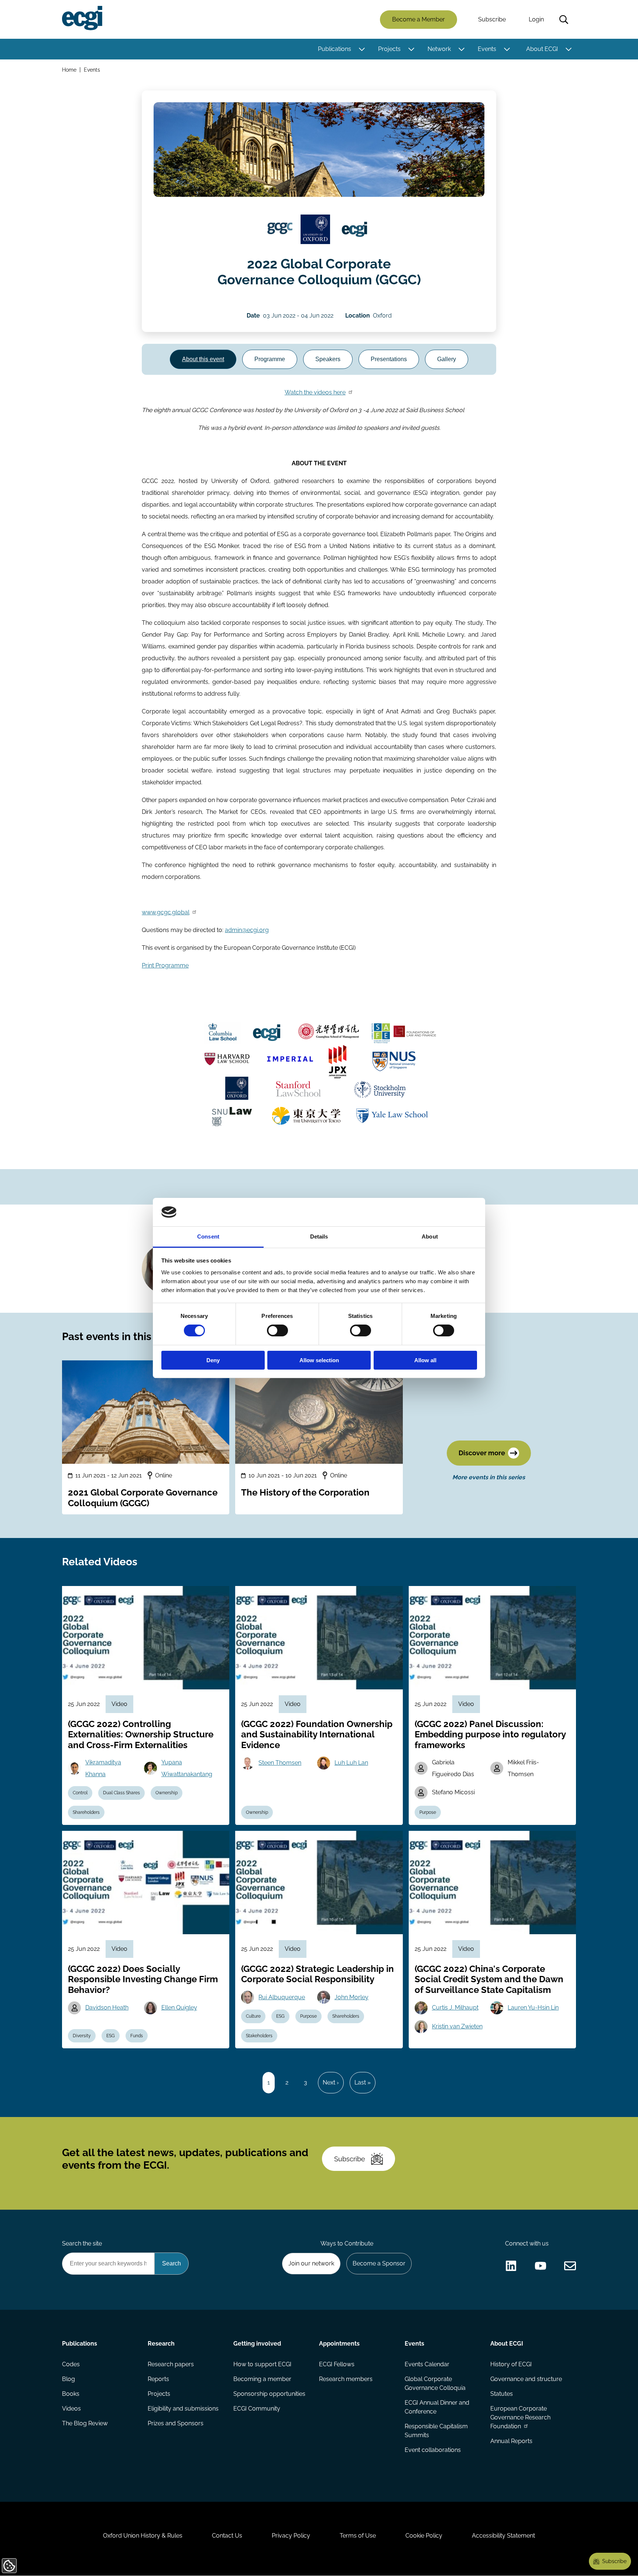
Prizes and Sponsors (176, 2423)
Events (487, 49)
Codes (71, 2364)
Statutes (502, 2394)
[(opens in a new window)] (280, 229)
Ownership (167, 1793)
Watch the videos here (315, 392)
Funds (137, 2036)
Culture (253, 2016)
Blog (68, 2379)
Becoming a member (262, 2379)
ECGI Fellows (337, 2364)
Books (71, 2394)
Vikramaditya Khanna (103, 1768)
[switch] (277, 1330)
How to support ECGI (262, 2364)
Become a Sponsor (379, 2263)
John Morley (351, 1997)
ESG (111, 2036)
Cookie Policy (424, 2536)
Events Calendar (427, 2364)
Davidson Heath (107, 2008)
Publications (335, 49)
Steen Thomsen (280, 1763)
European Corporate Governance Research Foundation (520, 2417)
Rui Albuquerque (282, 1997)
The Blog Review (85, 2423)
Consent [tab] (208, 1236)
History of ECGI (511, 2364)
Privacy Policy (291, 2536)
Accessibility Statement (503, 2536)
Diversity (82, 2036)
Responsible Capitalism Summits (436, 2431)
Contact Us (227, 2536)
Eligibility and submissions (183, 2409)
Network (439, 49)
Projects (389, 49)
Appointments (339, 2344)
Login (536, 19)
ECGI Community (257, 2409)
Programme (270, 359)
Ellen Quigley (179, 2008)
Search (564, 20)
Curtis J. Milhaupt (455, 2008)
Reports (158, 2379)
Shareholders (86, 1812)
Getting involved (257, 2344)
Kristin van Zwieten (457, 2026)
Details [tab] (319, 1236)
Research (161, 2344)
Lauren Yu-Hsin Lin (533, 2008)
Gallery (447, 359)
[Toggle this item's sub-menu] (362, 49)
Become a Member (419, 19)
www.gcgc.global (166, 912)
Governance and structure (526, 2379)
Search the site (82, 2243)
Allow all (425, 1360)
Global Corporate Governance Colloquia (435, 2383)
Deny (213, 1360)
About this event (203, 359)
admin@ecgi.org (247, 930)
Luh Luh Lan (351, 1763)
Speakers (328, 359)
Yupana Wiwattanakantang (187, 1768)
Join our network (311, 2263)
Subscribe (492, 19)
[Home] (82, 18)
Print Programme (165, 965)
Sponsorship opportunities (269, 2394)
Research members (346, 2379)
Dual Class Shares (121, 1793)
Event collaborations (433, 2450)
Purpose (428, 1812)
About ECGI (542, 49)
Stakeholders (259, 2036)
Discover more (482, 1453)
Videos (71, 2409)
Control (80, 1793)
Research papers (171, 2364)
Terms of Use (358, 2536)
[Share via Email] (570, 2266)
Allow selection (319, 1360)
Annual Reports (511, 2441)
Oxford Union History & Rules (143, 2536)
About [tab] (430, 1236)
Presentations (389, 359)
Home (69, 70)
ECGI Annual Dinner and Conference (437, 2407)
